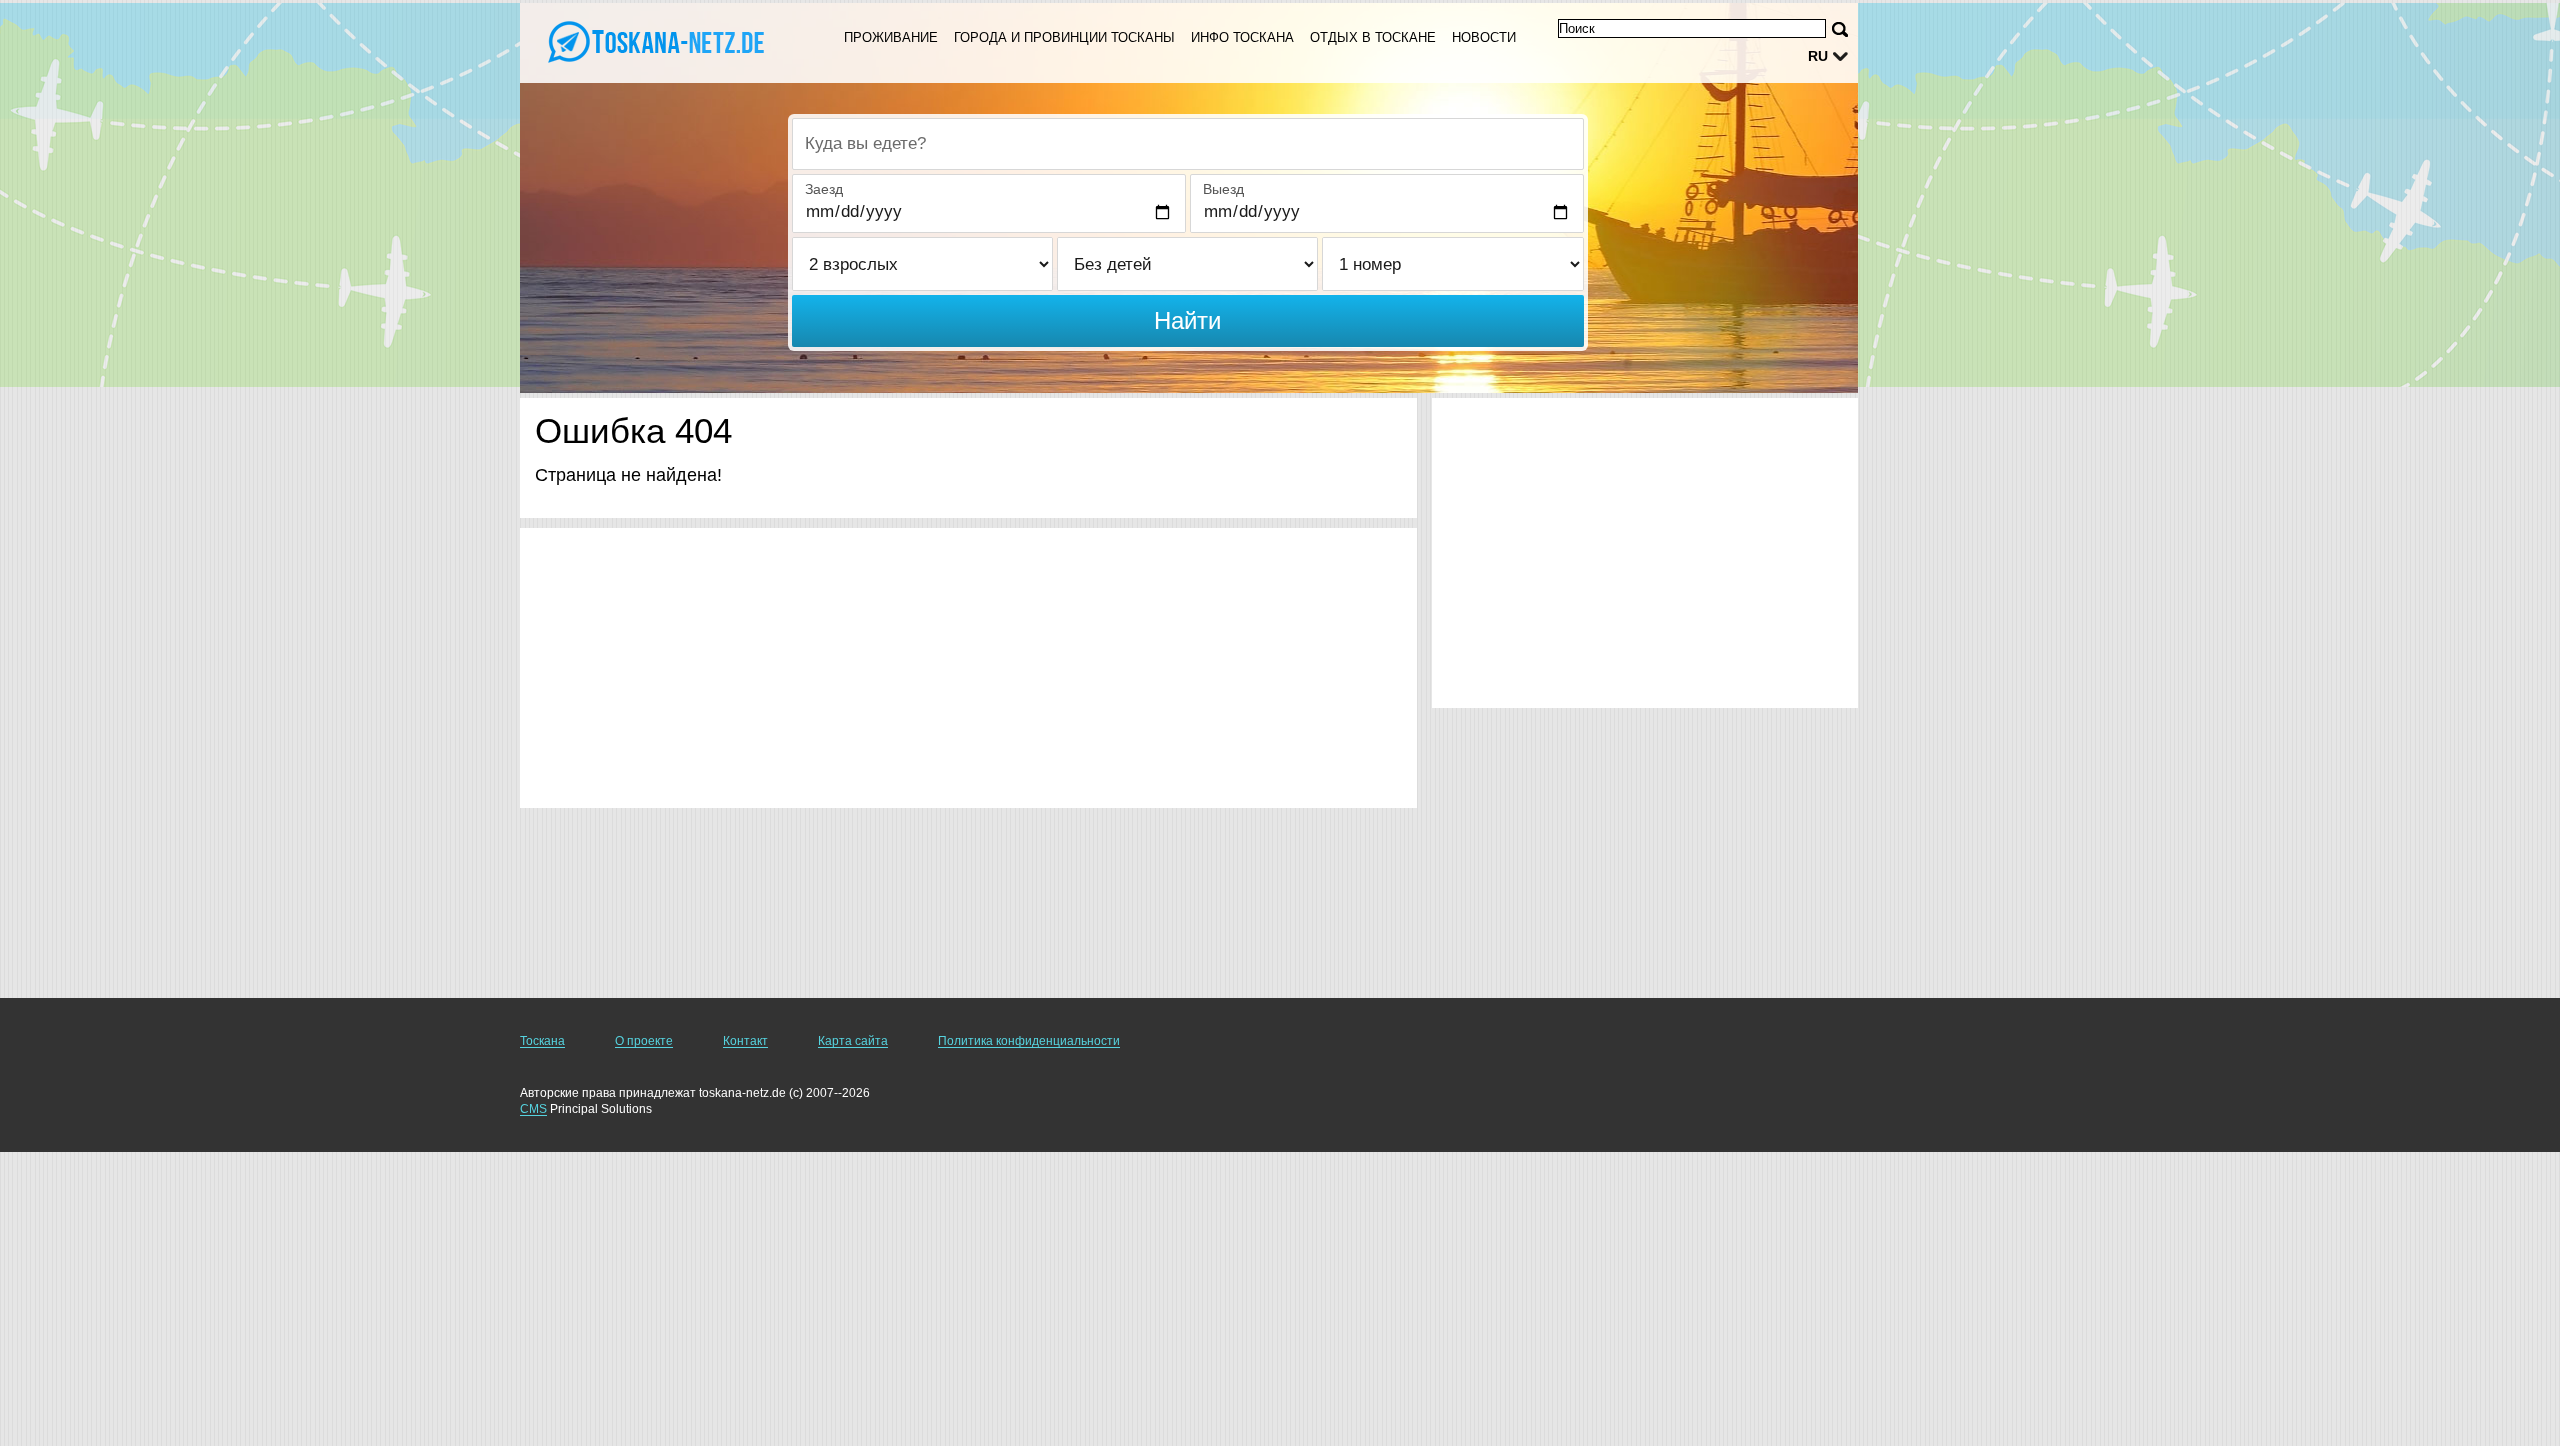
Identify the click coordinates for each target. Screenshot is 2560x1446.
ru (1818, 56)
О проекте (644, 1041)
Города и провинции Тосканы (1064, 37)
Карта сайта (853, 1041)
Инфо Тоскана (1242, 37)
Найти (1187, 320)
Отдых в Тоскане (1373, 37)
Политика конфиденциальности (1029, 1041)
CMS (533, 1109)
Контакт (745, 1041)
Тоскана (542, 1041)
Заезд (824, 189)
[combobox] (1188, 144)
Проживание (891, 37)
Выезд (1223, 189)
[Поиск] (1840, 29)
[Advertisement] (968, 668)
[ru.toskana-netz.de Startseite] (658, 41)
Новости (1484, 37)
